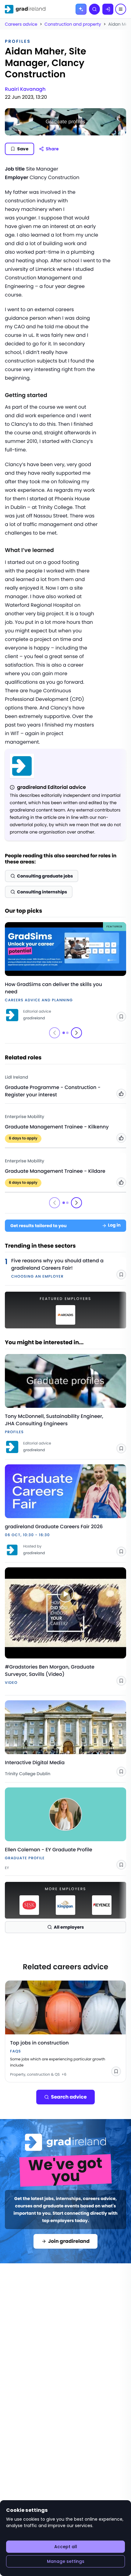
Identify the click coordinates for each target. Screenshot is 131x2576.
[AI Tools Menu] (81, 9)
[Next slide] (76, 1033)
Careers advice (21, 24)
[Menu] (121, 9)
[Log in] (108, 9)
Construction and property (73, 24)
